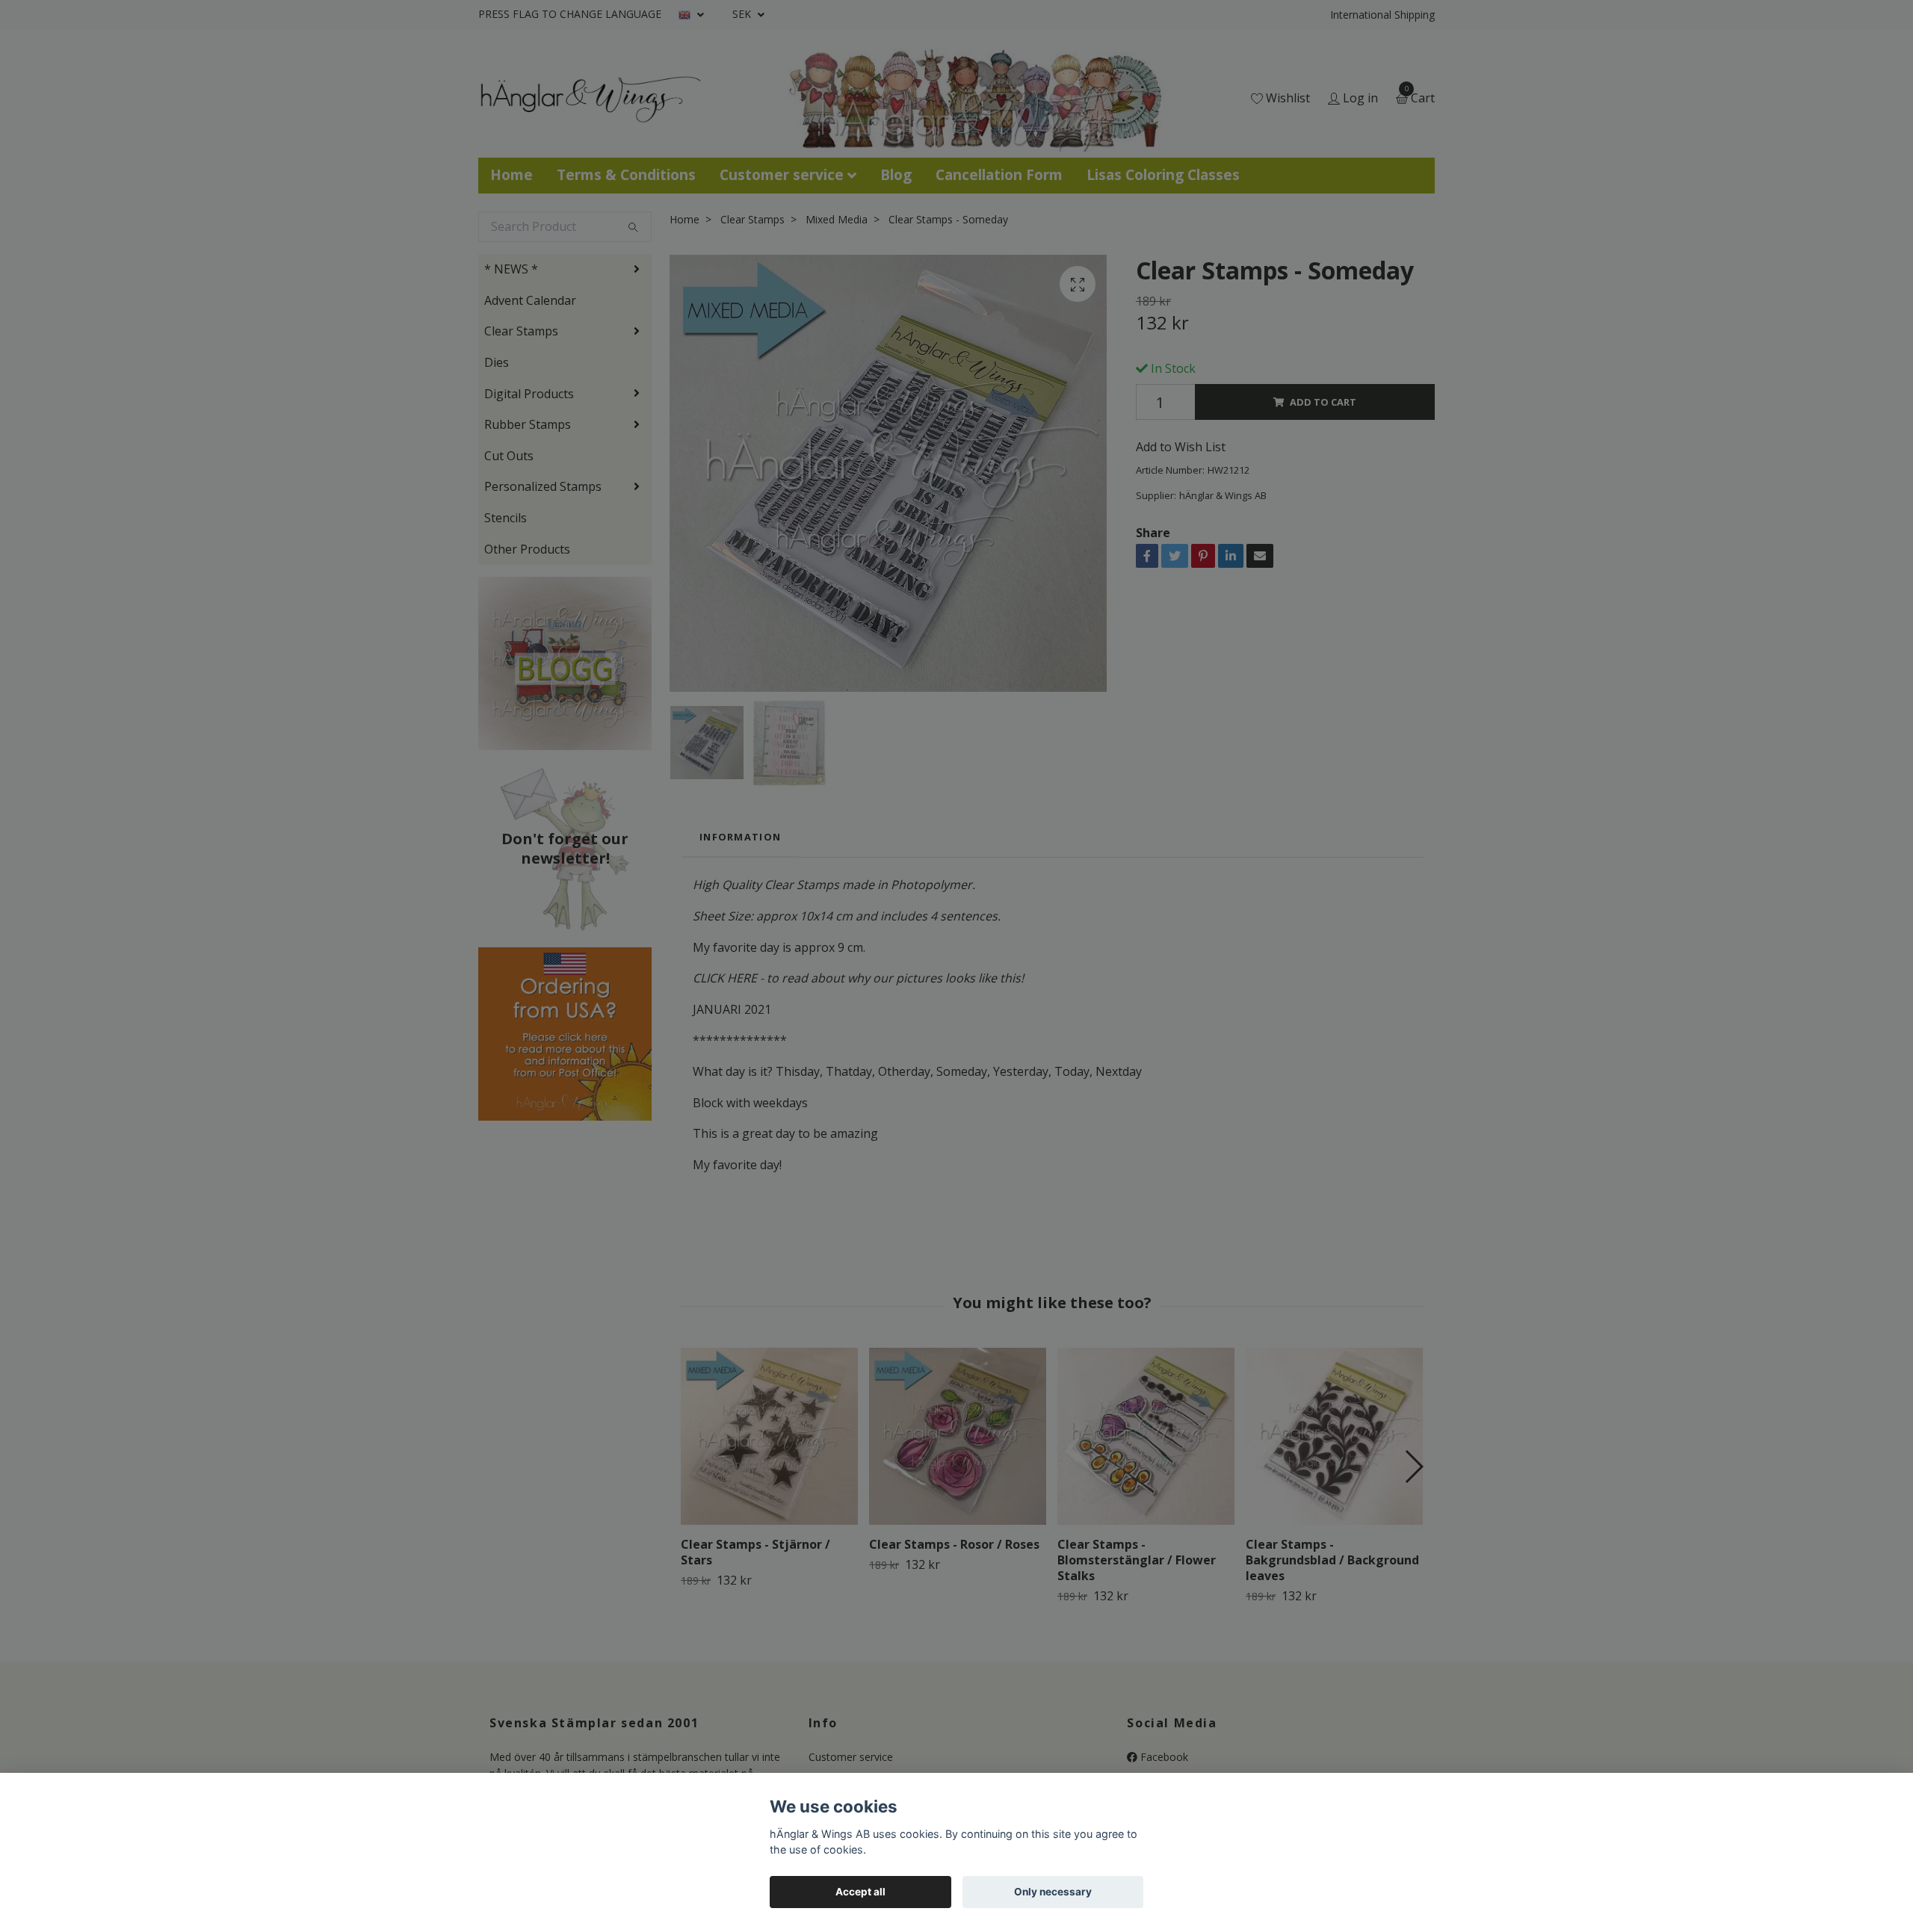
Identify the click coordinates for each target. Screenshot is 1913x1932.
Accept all (860, 1892)
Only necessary (1053, 1892)
